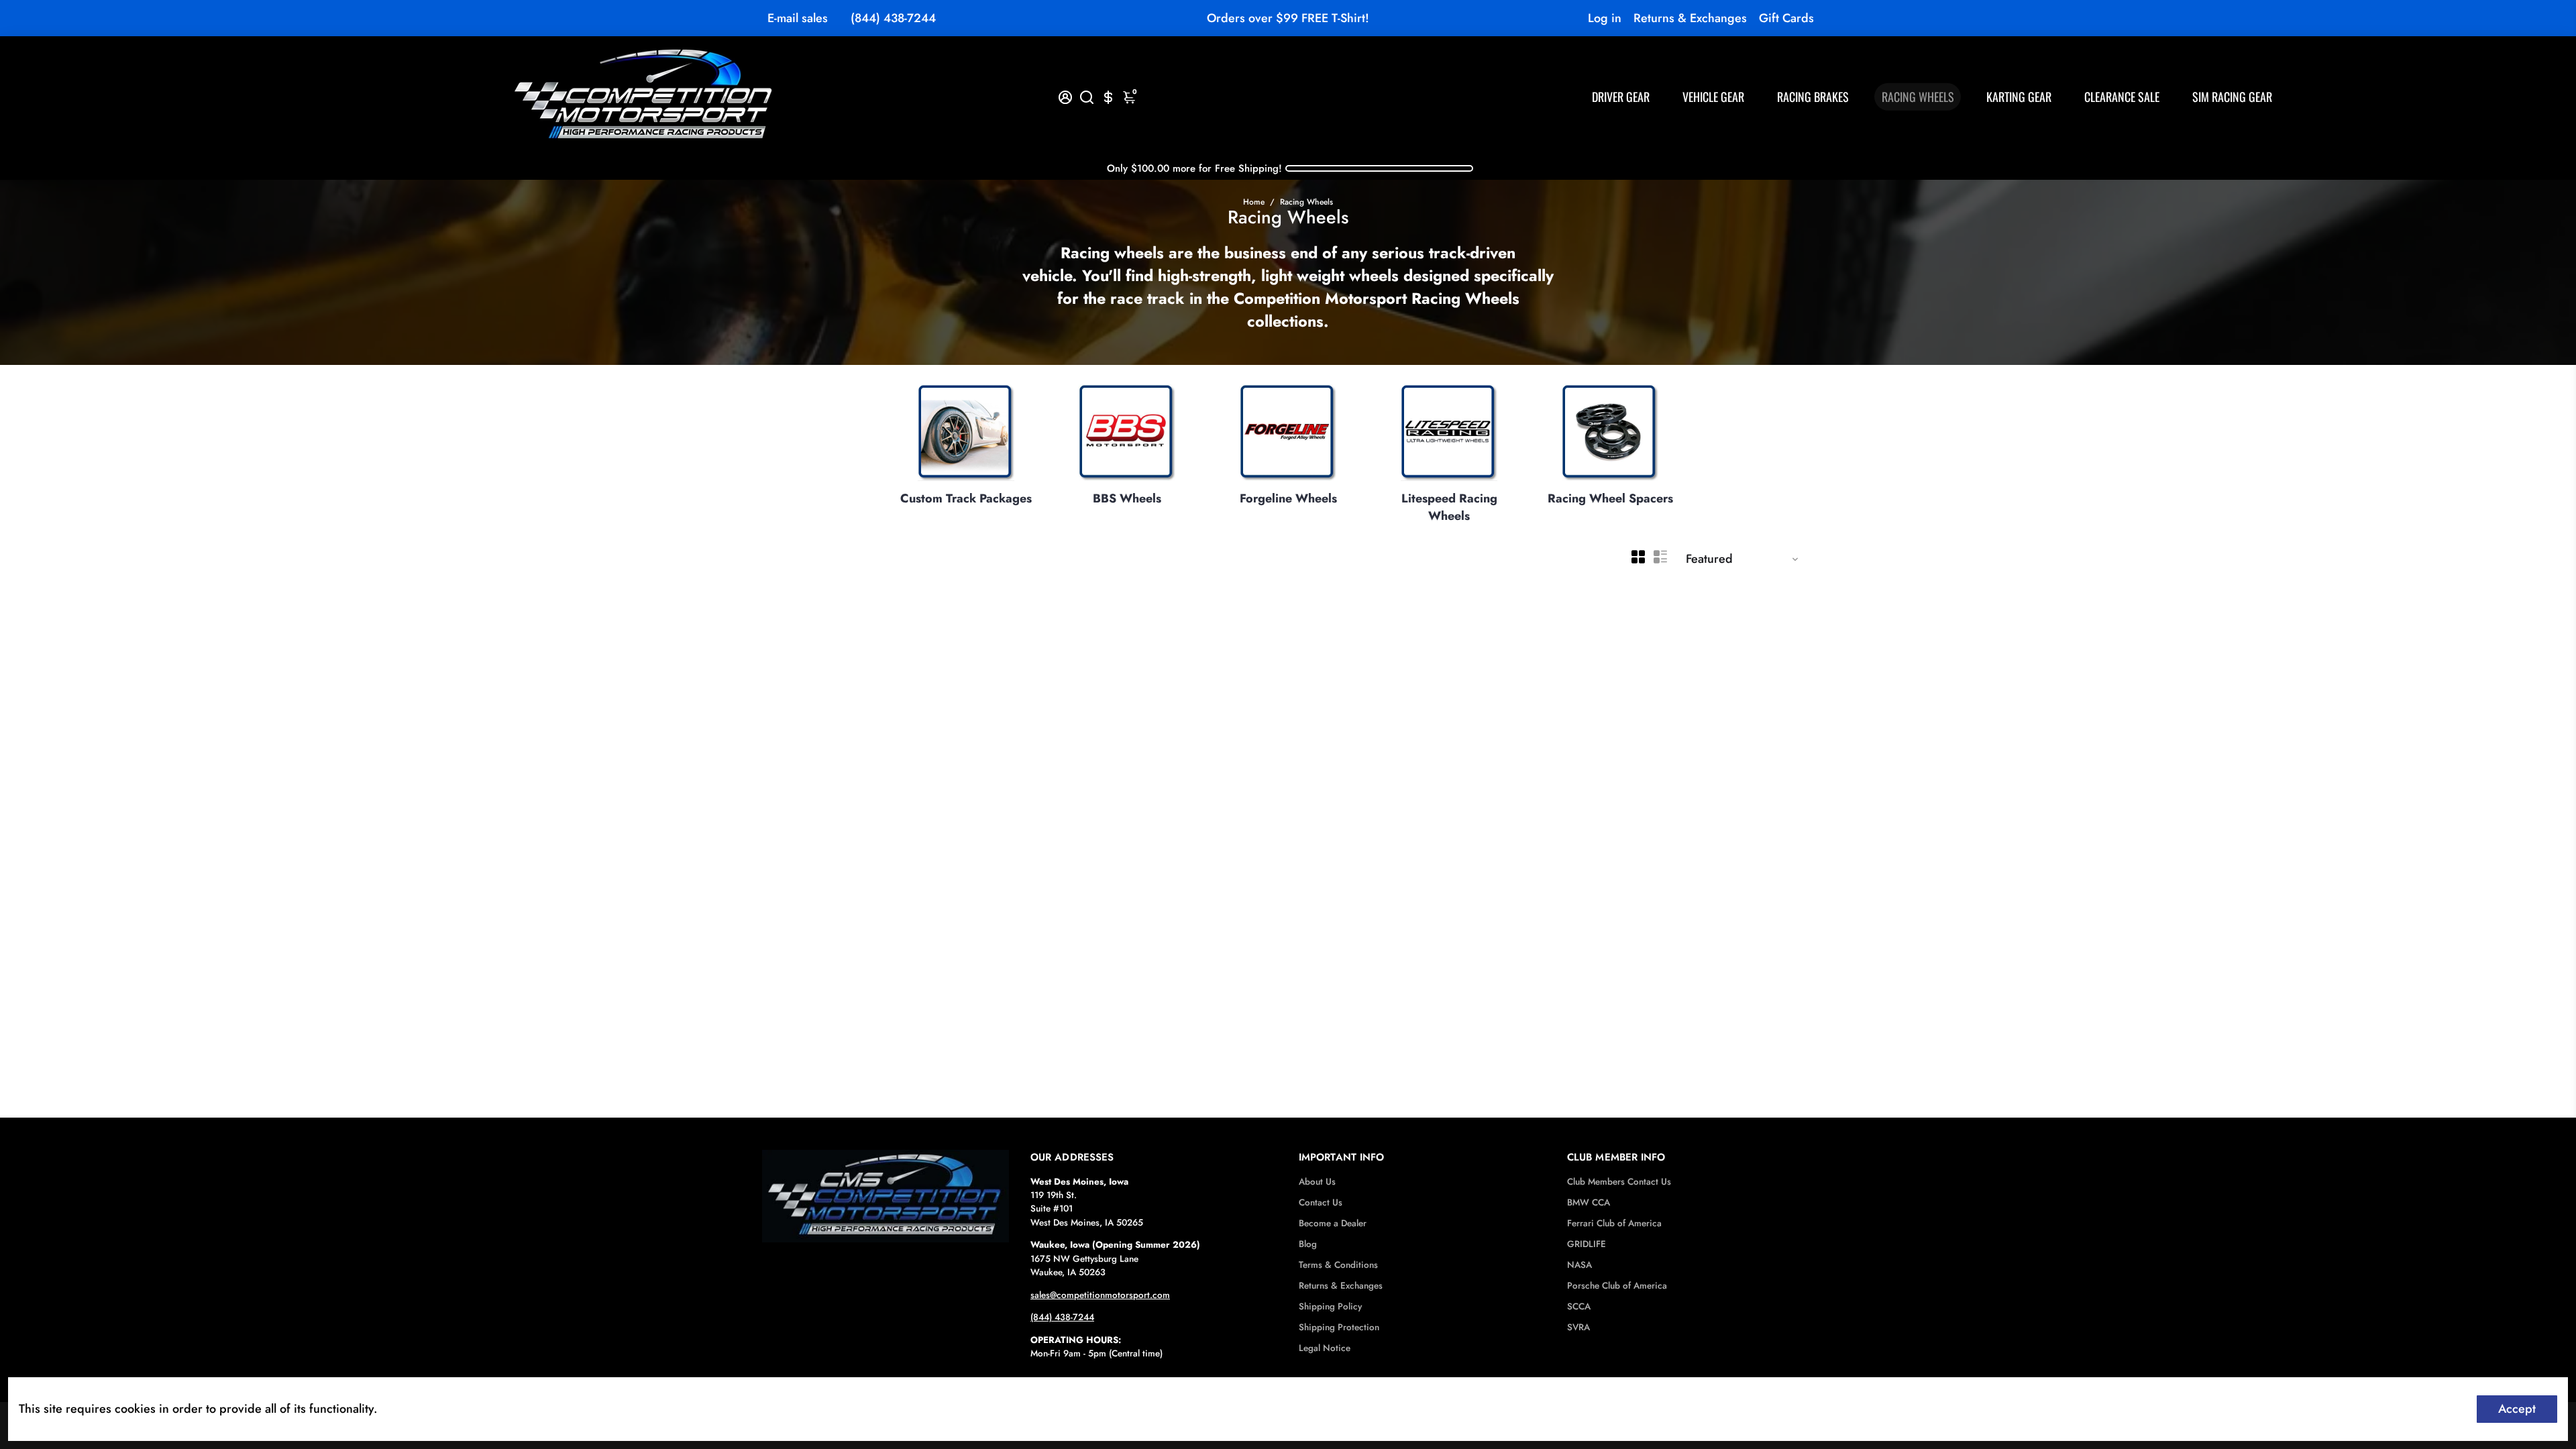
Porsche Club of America (1617, 1286)
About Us (1317, 1182)
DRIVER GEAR (1621, 97)
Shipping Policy (1330, 1306)
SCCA (1579, 1306)
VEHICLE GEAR (1713, 97)
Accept (2517, 1409)
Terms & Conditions (1338, 1265)
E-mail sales (798, 18)
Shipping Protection (1339, 1327)
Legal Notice (1325, 1348)
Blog (1308, 1244)
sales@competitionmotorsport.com (1100, 1295)
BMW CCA (1589, 1202)
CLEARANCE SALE (2122, 97)
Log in (1605, 18)
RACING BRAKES (1813, 97)
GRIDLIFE (1587, 1244)
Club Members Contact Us (1619, 1182)
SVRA (1578, 1327)
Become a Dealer (1333, 1223)
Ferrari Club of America (1614, 1223)
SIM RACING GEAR (2232, 97)
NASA (1579, 1265)
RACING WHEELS (1918, 97)
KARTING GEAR (2019, 97)
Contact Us (1321, 1202)
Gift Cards (1786, 18)
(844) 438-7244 (893, 18)
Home (1254, 202)
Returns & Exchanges (1690, 18)
